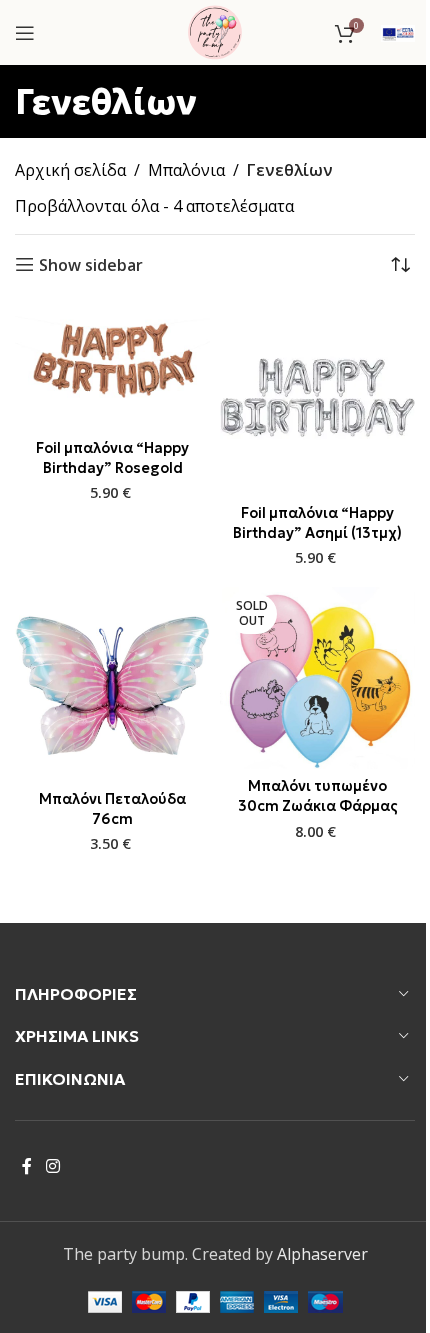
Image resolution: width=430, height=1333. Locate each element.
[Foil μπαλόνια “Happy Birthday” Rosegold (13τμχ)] (112, 365)
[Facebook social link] (27, 1166)
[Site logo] (215, 31)
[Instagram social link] (52, 1166)
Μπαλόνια (186, 170)
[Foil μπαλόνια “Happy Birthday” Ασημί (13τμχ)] (317, 397)
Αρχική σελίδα (70, 170)
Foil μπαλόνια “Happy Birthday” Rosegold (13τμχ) (112, 468)
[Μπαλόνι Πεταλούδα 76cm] (112, 684)
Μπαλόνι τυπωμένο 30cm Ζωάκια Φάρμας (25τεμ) (318, 806)
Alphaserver (322, 1254)
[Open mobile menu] (25, 33)
